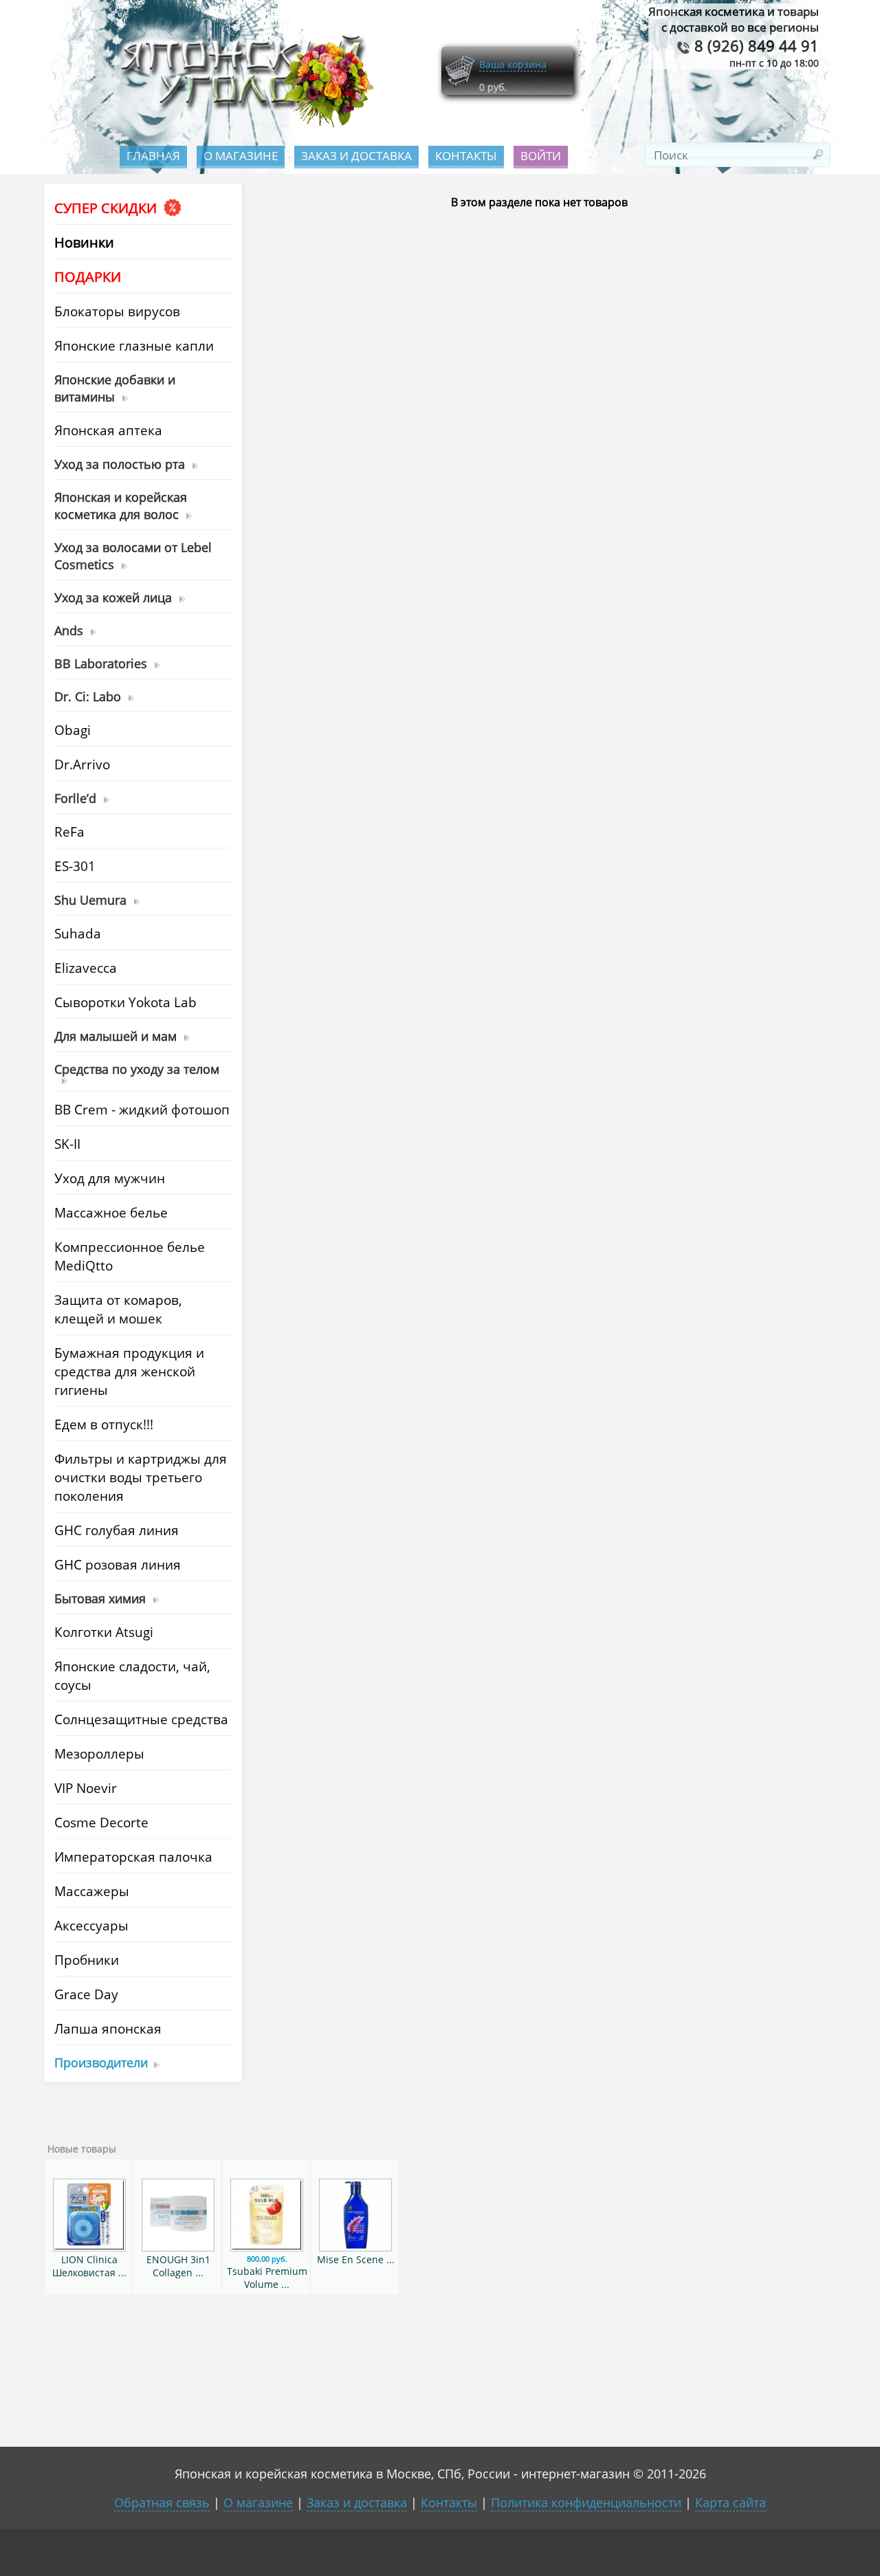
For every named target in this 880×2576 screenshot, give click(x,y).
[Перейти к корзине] (460, 84)
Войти (541, 156)
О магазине (241, 156)
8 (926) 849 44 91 (755, 46)
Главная (153, 156)
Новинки (84, 242)
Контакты (466, 156)
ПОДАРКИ (88, 277)
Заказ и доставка (356, 156)
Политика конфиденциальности (586, 2502)
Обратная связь (162, 2502)
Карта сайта (730, 2502)
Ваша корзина (513, 64)
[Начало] (243, 124)
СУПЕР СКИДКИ (107, 208)
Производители (101, 2062)
